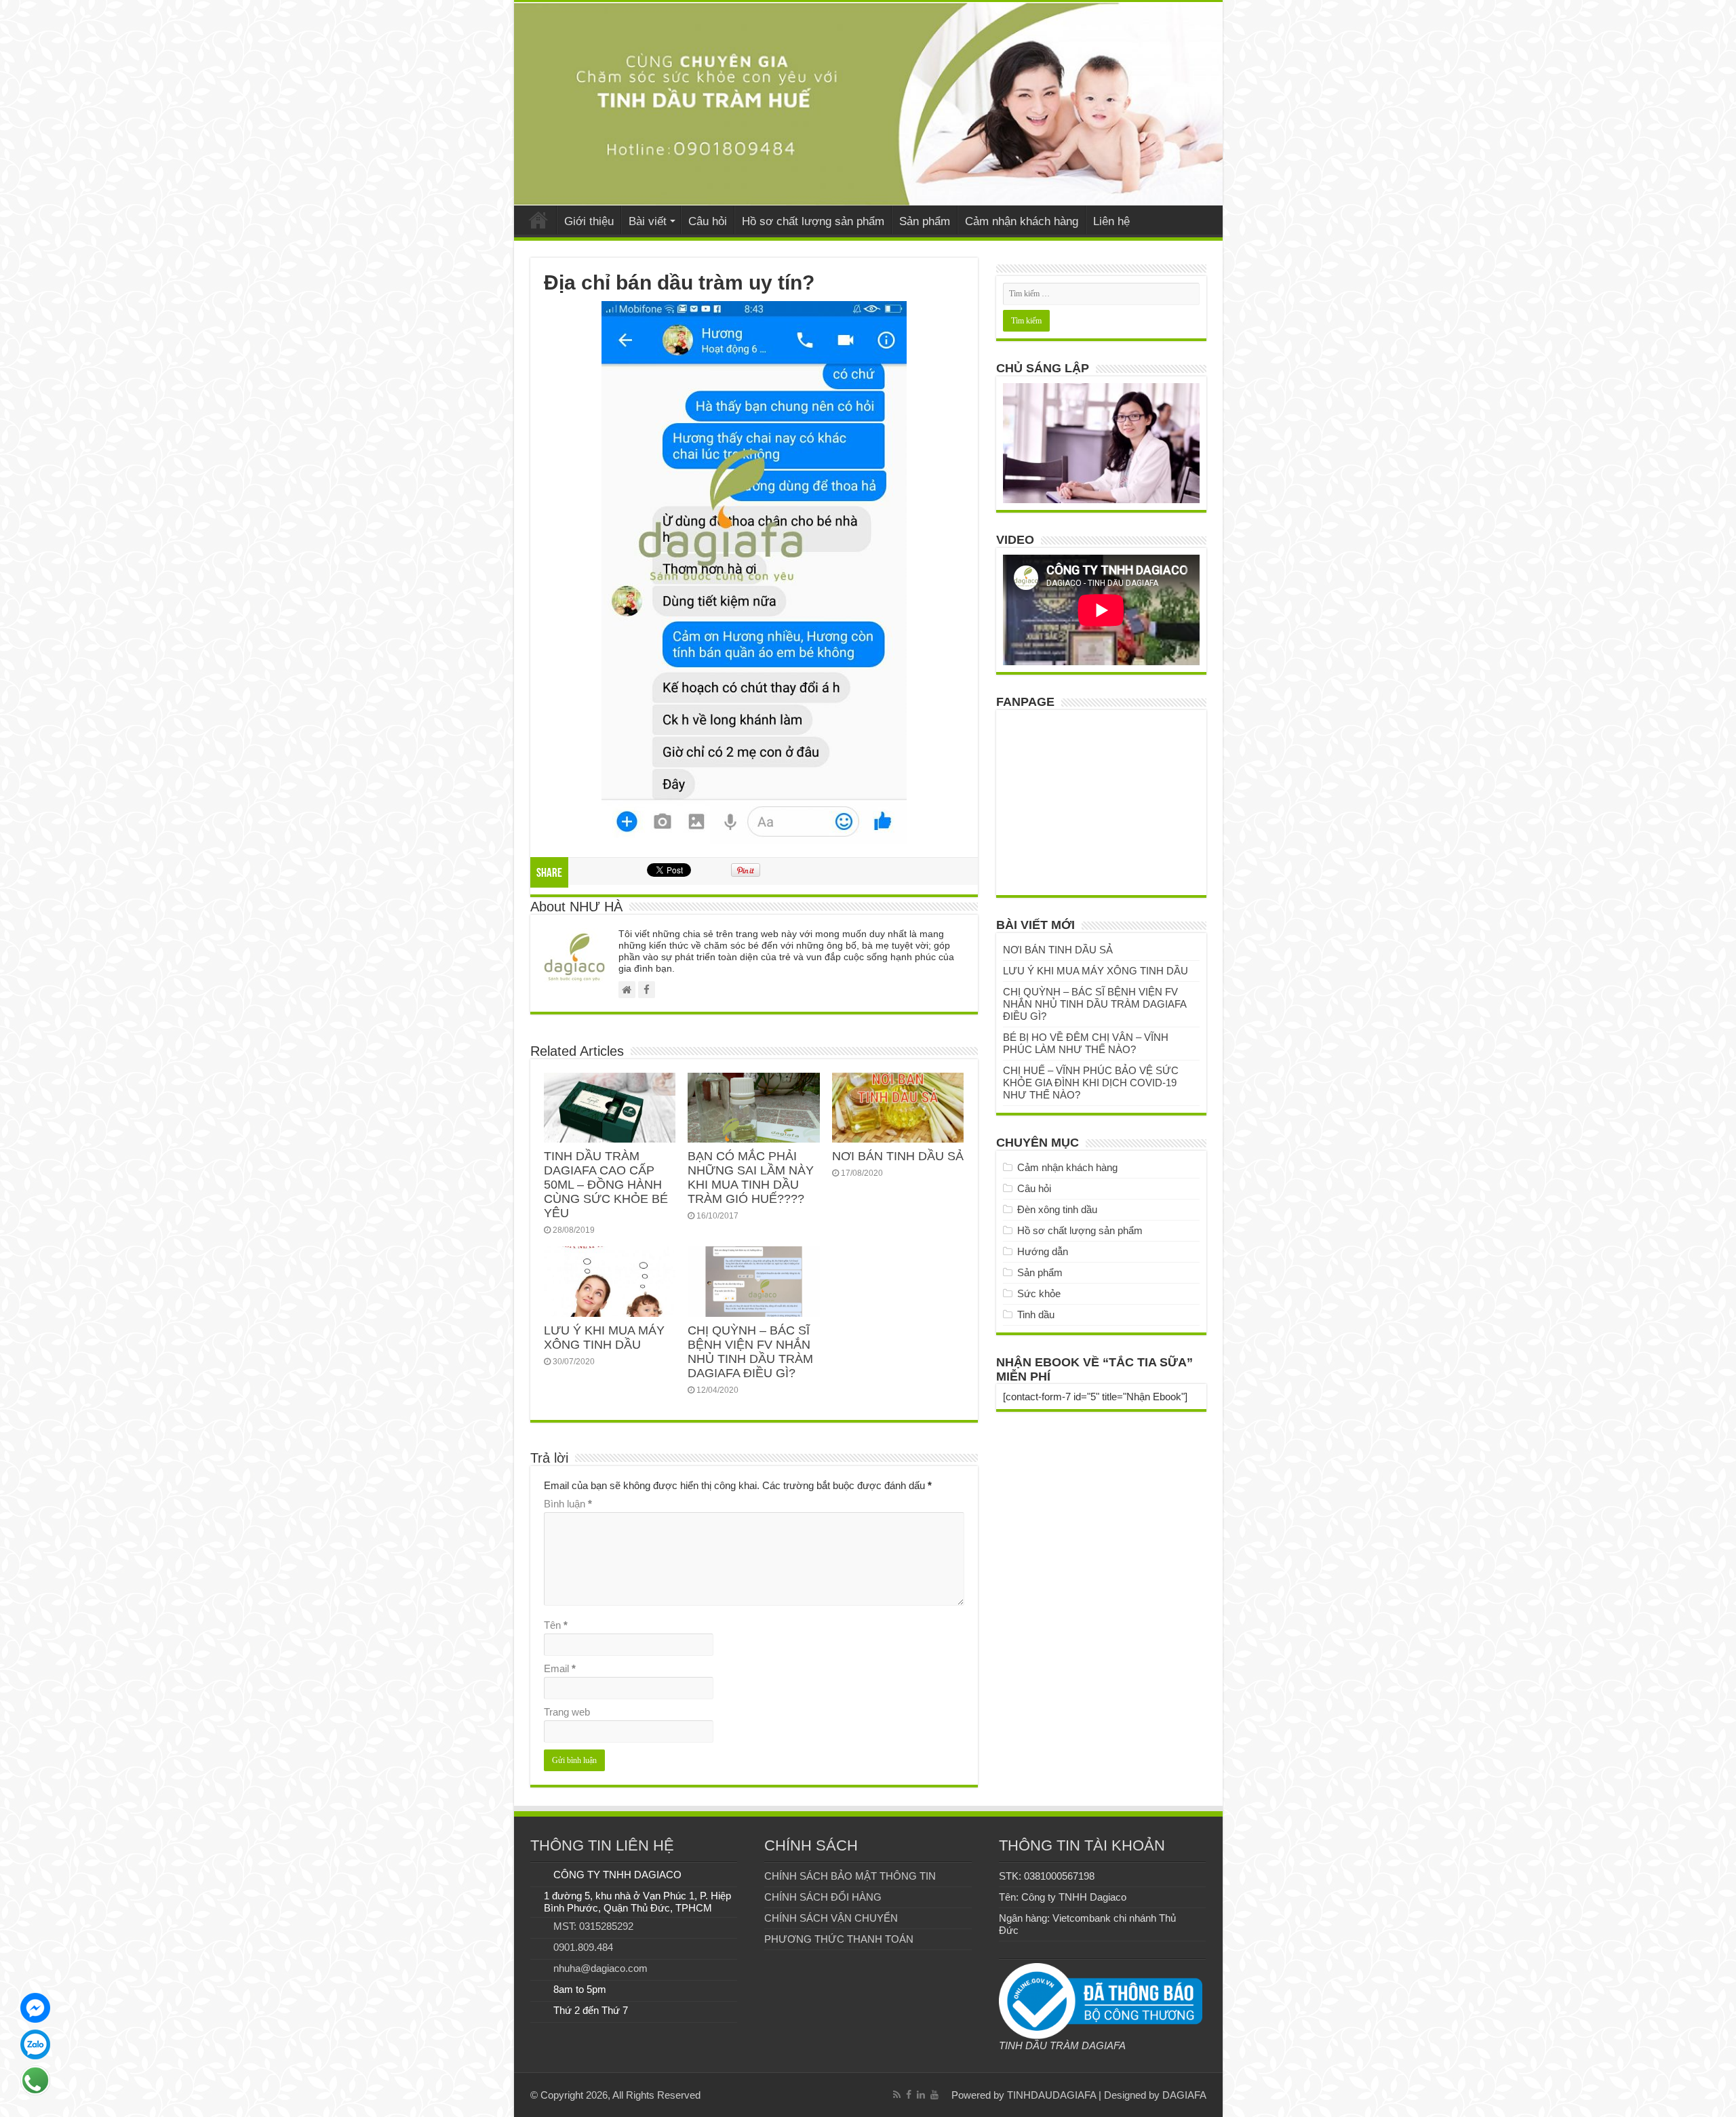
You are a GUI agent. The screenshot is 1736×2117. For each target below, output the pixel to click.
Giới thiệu (589, 221)
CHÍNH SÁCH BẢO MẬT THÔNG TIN (850, 1876)
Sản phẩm (925, 221)
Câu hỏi (708, 221)
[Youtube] (934, 2095)
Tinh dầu (1036, 1314)
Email (560, 1668)
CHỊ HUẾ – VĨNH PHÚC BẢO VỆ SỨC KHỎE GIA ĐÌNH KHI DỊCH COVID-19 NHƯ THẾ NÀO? (1091, 1083)
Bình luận (568, 1504)
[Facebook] (909, 2095)
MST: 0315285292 (593, 1926)
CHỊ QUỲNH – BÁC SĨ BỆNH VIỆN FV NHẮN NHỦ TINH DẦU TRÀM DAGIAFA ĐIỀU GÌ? (750, 1352)
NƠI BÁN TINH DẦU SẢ (898, 1156)
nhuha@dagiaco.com (600, 1968)
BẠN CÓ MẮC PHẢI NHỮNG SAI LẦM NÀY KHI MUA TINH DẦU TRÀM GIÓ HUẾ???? (751, 1178)
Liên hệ (1111, 221)
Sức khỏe (1039, 1293)
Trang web (567, 1712)
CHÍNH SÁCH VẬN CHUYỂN (831, 1918)
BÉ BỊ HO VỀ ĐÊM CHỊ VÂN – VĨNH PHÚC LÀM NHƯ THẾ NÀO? (1086, 1043)
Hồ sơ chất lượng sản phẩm (813, 221)
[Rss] (897, 2095)
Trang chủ (538, 220)
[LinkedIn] (921, 2095)
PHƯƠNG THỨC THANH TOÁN (839, 1939)
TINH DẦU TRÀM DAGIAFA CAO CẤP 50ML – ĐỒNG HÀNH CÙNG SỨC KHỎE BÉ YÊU (606, 1185)
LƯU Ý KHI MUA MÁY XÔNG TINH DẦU (604, 1338)
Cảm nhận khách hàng (1022, 221)
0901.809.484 (583, 1947)
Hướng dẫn (1043, 1251)
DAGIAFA (1184, 2095)
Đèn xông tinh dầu (1057, 1209)
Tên (556, 1625)
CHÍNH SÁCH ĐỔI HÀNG (823, 1897)
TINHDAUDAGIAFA (1051, 2095)
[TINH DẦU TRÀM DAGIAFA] (868, 104)
